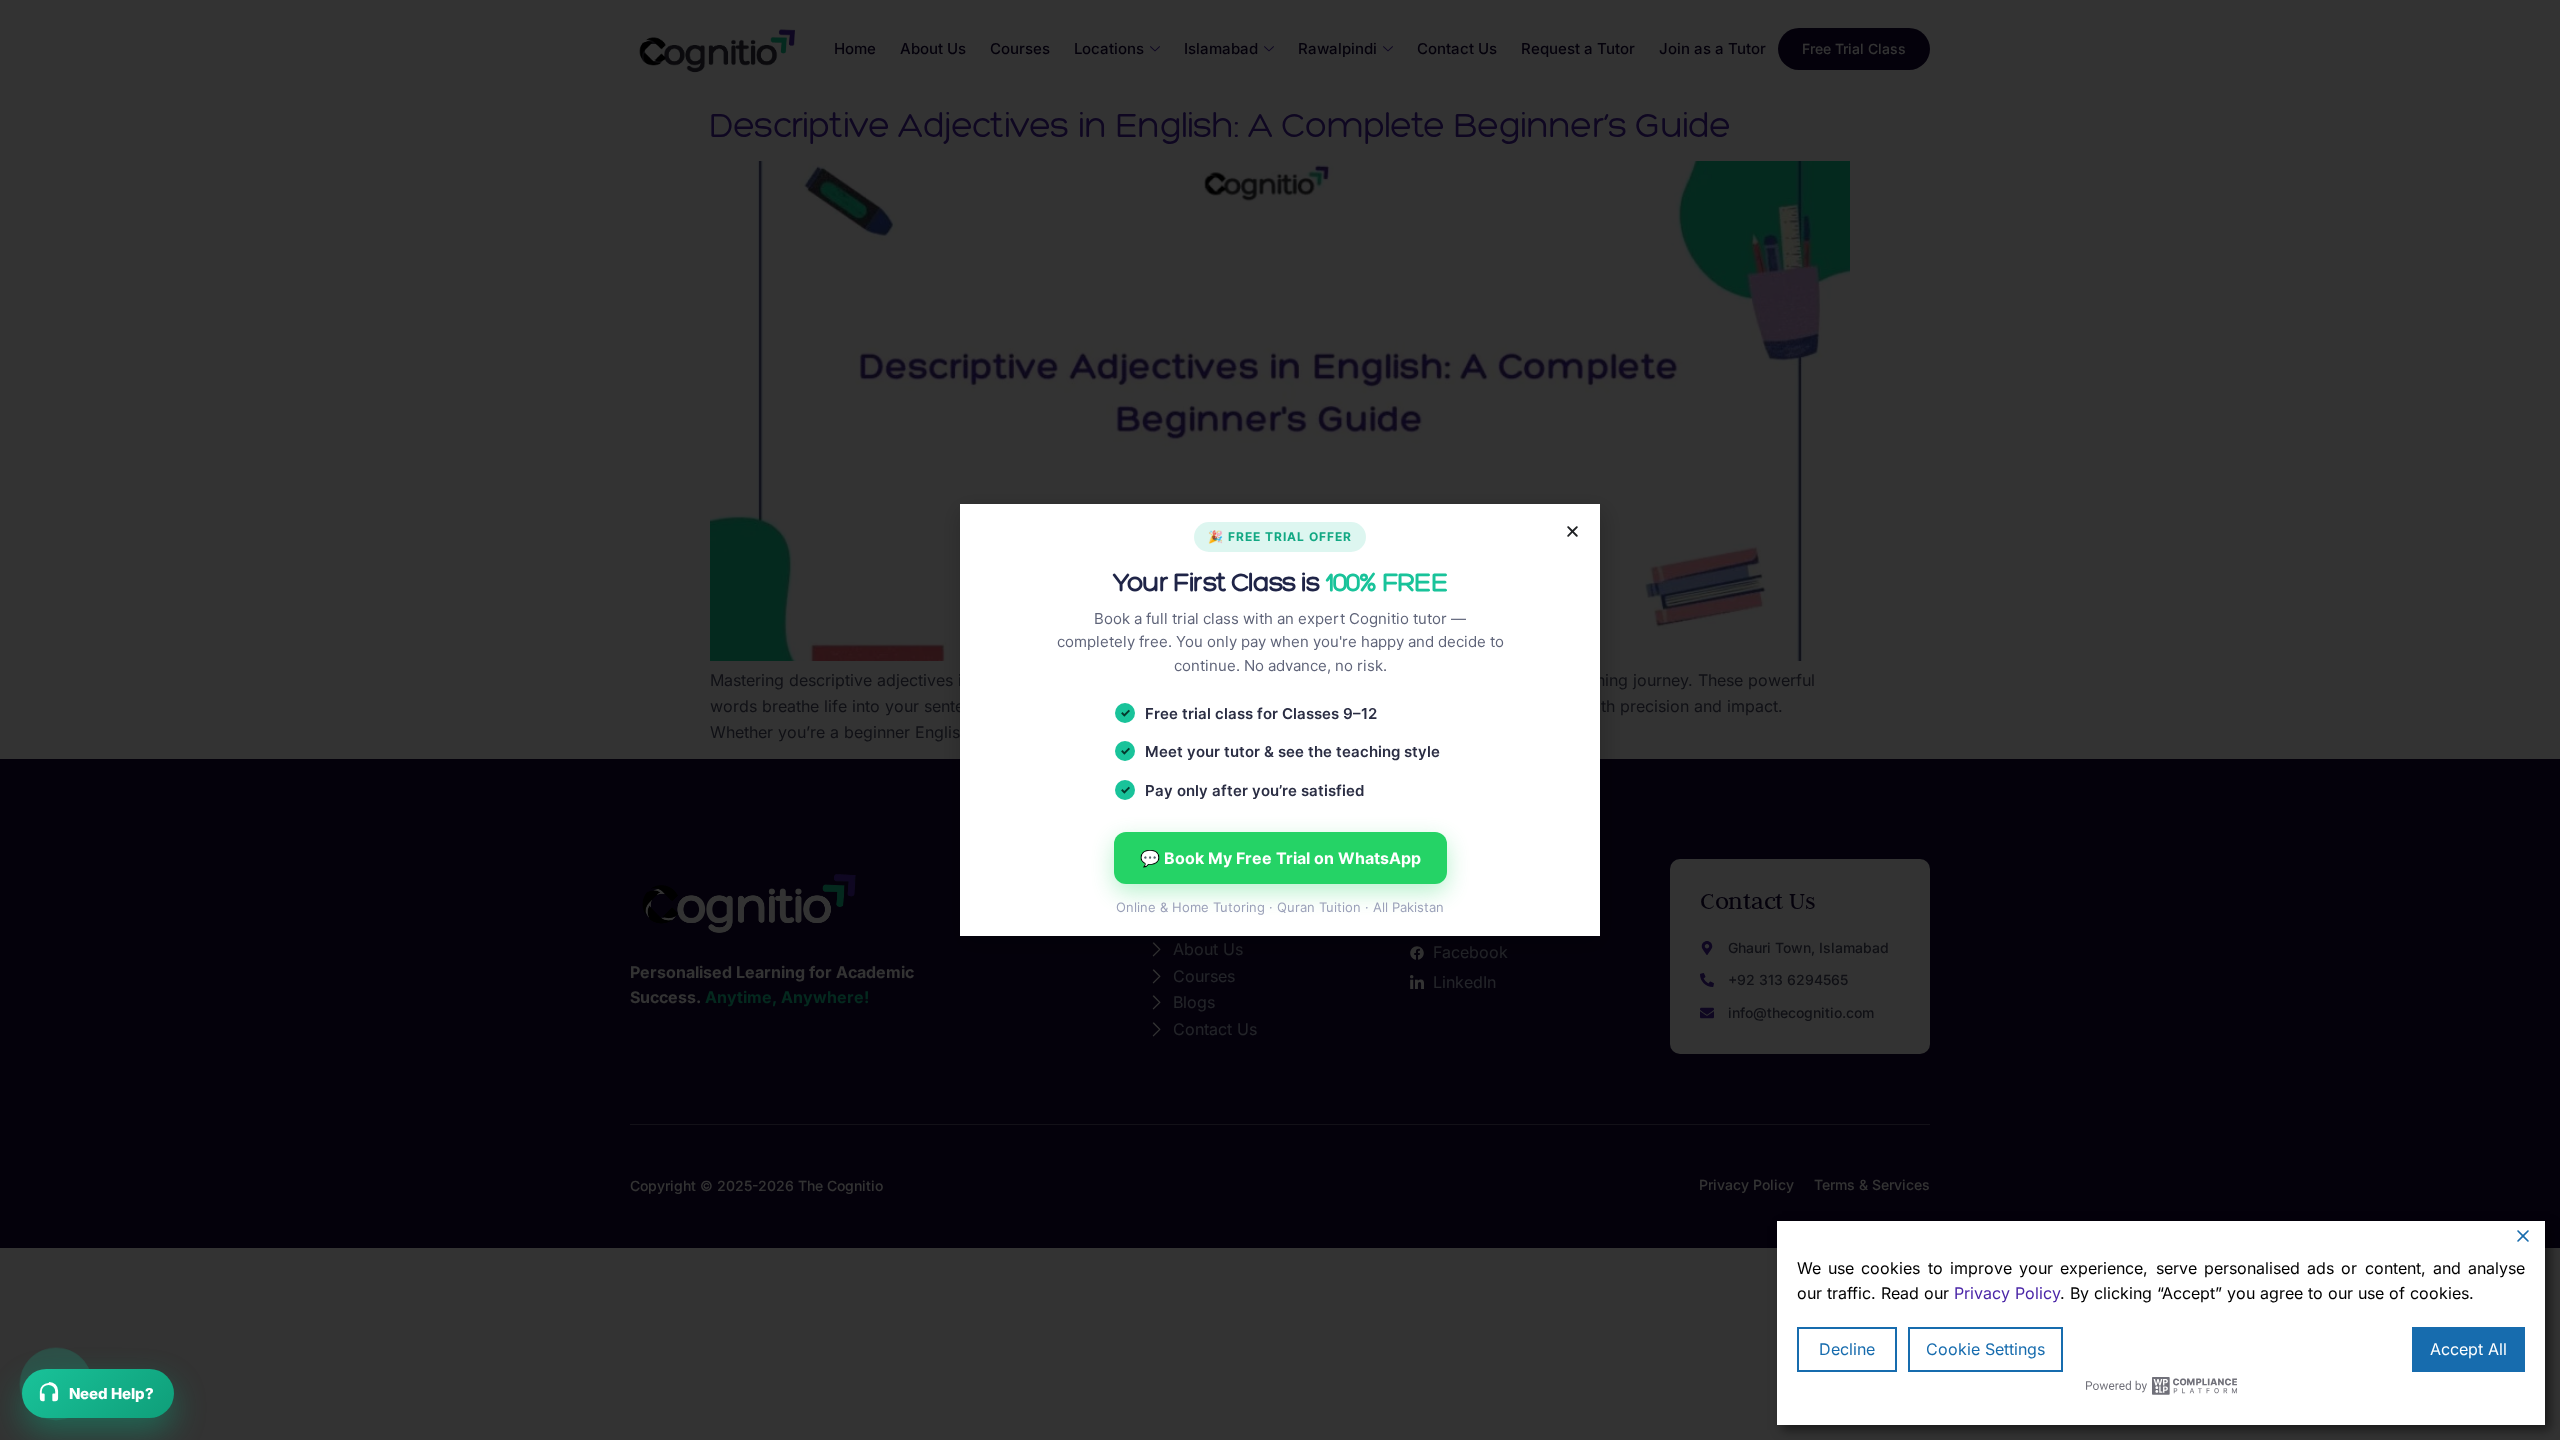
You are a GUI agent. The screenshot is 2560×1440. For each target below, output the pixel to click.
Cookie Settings (1985, 1349)
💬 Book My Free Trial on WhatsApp (1280, 858)
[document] (1280, 720)
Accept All (2468, 1349)
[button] (1572, 531)
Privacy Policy (2007, 1293)
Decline (1847, 1349)
